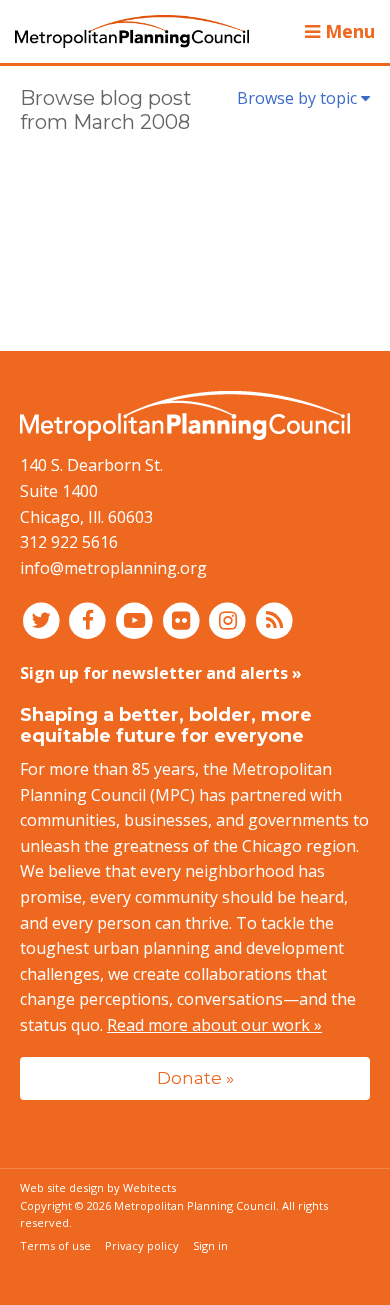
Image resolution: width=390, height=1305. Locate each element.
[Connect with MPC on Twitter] (43, 619)
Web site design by (98, 1187)
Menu (347, 31)
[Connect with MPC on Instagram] (230, 619)
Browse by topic (299, 98)
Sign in (210, 1245)
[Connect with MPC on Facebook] (90, 619)
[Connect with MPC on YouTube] (136, 619)
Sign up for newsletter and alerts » (161, 673)
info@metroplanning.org (113, 568)
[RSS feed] (274, 619)
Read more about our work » (214, 1025)
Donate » (195, 1077)
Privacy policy (142, 1245)
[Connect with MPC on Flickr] (183, 619)
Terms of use (55, 1245)
